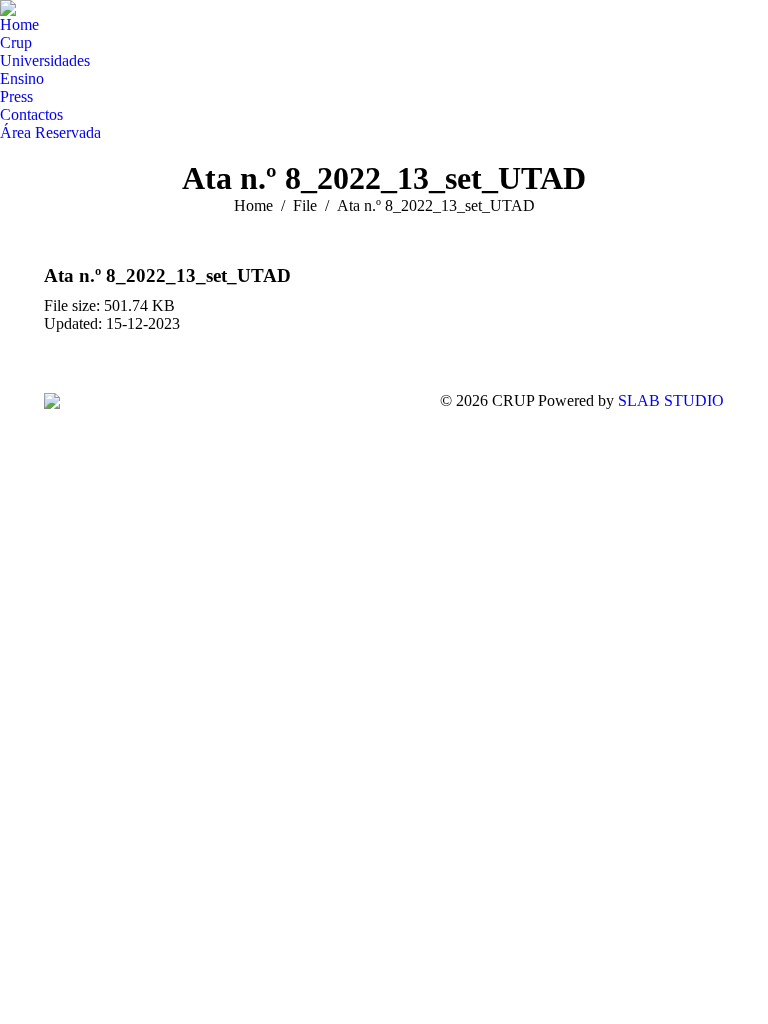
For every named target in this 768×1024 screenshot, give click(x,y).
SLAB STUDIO (671, 400)
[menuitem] (19, 25)
